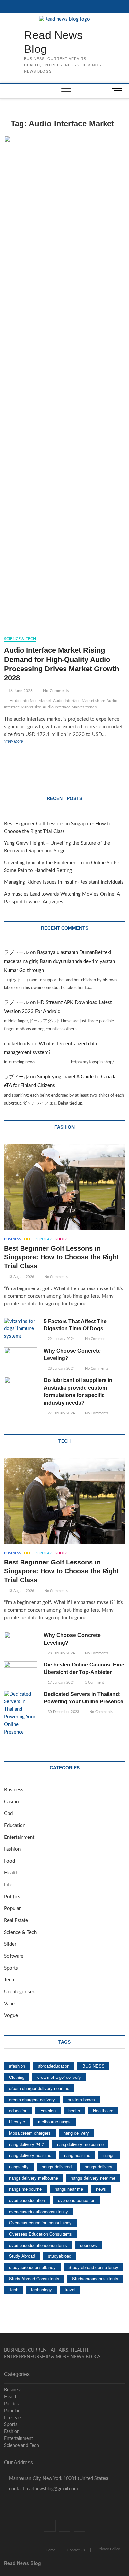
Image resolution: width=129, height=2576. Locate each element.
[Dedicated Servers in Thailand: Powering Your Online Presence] (21, 1713)
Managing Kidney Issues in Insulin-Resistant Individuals (64, 882)
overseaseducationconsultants (38, 2245)
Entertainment (19, 1837)
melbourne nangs (54, 2122)
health (74, 2110)
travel (70, 2290)
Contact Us (76, 2550)
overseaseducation (27, 2200)
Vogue (11, 2016)
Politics (12, 1897)
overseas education (77, 2200)
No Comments (55, 691)
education (18, 2110)
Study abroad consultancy (93, 2267)
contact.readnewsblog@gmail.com (43, 2489)
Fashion (12, 1849)
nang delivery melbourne (80, 2144)
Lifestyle (17, 2122)
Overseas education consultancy (40, 2223)
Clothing (17, 2077)
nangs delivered (57, 2166)
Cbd (8, 1814)
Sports (11, 1968)
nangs (109, 2155)
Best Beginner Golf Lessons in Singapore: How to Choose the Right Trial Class (62, 1257)
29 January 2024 (61, 1339)
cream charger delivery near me (39, 2088)
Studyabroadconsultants (95, 2278)
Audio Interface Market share (79, 701)
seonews (88, 2245)
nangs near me (69, 2189)
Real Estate (16, 1921)
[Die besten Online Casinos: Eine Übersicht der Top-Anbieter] (21, 1673)
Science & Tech (20, 639)
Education (15, 1825)
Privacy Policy (109, 2549)
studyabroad (60, 2256)
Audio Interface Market (30, 701)
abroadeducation (54, 2066)
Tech (9, 1980)
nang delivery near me (30, 2155)
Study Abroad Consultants (34, 2278)
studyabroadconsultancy (32, 2267)
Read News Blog (53, 42)
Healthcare (103, 2110)
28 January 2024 (61, 1369)
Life (28, 1239)
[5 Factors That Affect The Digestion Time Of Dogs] (21, 1329)
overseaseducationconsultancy (39, 2211)
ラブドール (16, 953)
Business (13, 1239)
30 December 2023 (63, 1712)
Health (11, 1873)
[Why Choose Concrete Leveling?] (21, 1359)
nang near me (77, 2155)
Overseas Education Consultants (41, 2234)
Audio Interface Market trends (70, 707)
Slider (61, 1239)
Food (9, 1861)
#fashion (17, 2066)
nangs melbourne (25, 2189)
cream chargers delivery (32, 2099)
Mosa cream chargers (30, 2133)
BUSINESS (93, 2066)
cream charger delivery (59, 2077)
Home (50, 2550)
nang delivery (76, 2133)
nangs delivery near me (93, 2178)
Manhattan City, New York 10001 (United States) (58, 2479)
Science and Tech (21, 2446)
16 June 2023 (20, 691)
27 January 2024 (61, 1413)
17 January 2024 (61, 1683)
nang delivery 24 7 (26, 2144)
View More (23, 742)
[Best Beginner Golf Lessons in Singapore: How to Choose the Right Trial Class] (65, 1187)
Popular (43, 1239)
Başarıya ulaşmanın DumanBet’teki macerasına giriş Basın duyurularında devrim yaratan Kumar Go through (60, 962)
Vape (9, 2004)
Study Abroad (22, 2256)
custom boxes (81, 2099)
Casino (11, 1802)
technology (42, 2290)
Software (14, 1956)
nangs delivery (99, 2166)
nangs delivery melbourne (33, 2178)
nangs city (19, 2166)
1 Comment (94, 1683)
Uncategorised (20, 1992)
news (101, 2189)
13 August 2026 (21, 1277)
